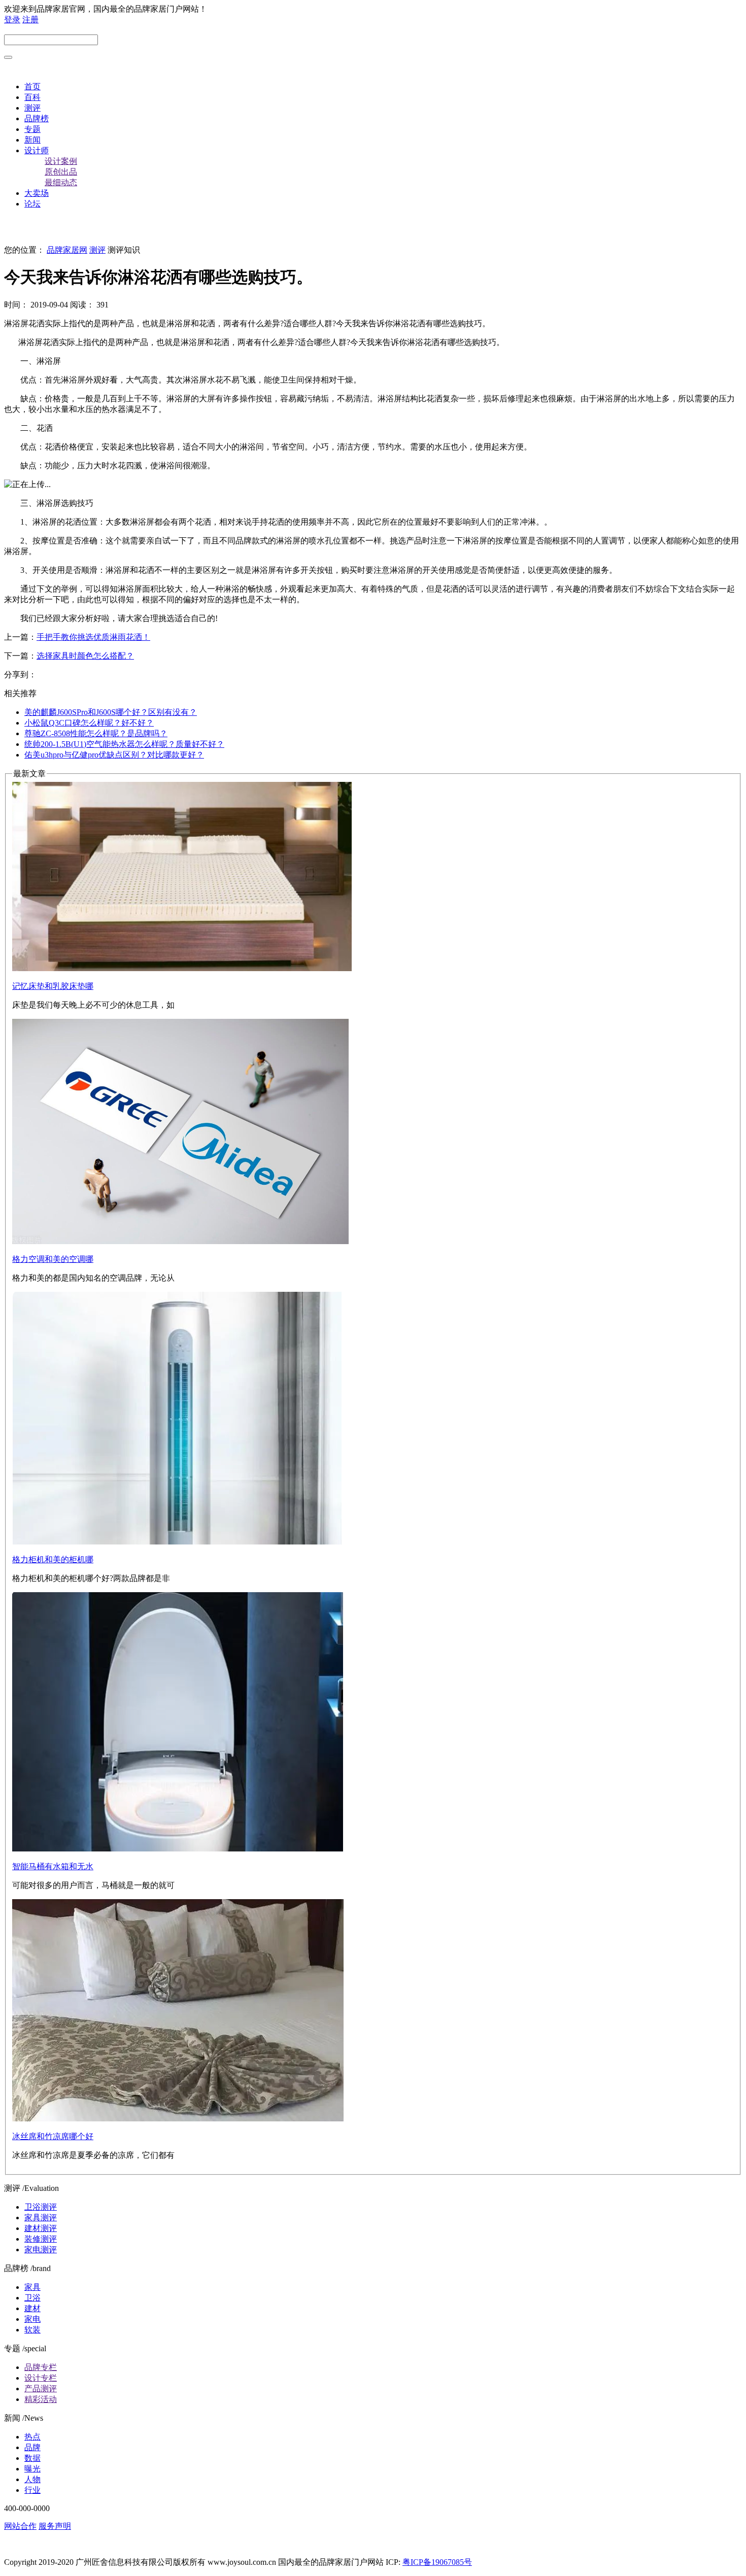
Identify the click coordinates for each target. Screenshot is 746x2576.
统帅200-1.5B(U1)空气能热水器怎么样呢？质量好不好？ (124, 744)
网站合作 (20, 2526)
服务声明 (55, 2526)
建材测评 (41, 2228)
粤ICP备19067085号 (437, 2562)
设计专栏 (41, 2378)
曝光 (32, 2469)
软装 (32, 2330)
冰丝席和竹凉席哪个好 (53, 2136)
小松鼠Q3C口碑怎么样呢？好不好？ (89, 723)
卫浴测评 (41, 2207)
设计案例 (61, 161)
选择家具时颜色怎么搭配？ (85, 656)
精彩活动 (41, 2399)
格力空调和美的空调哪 (53, 1259)
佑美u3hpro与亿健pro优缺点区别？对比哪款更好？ (114, 755)
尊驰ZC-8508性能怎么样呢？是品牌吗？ (96, 733)
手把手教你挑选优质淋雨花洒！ (93, 637)
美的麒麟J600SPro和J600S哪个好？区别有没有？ (111, 712)
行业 (32, 2490)
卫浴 (32, 2298)
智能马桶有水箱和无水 (53, 1866)
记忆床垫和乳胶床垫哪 (53, 986)
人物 (32, 2479)
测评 (32, 108)
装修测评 (41, 2239)
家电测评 (41, 2249)
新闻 (32, 140)
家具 (32, 2287)
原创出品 (61, 172)
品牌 (32, 2447)
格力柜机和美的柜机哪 (53, 1559)
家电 (32, 2319)
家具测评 (41, 2218)
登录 (12, 20)
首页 (32, 87)
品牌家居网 (67, 250)
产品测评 (41, 2389)
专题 (32, 129)
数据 (32, 2458)
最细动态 (61, 182)
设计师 (37, 150)
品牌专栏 (41, 2367)
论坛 (32, 204)
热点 (32, 2437)
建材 (32, 2308)
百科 (32, 97)
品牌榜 (37, 118)
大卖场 (37, 193)
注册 (30, 20)
